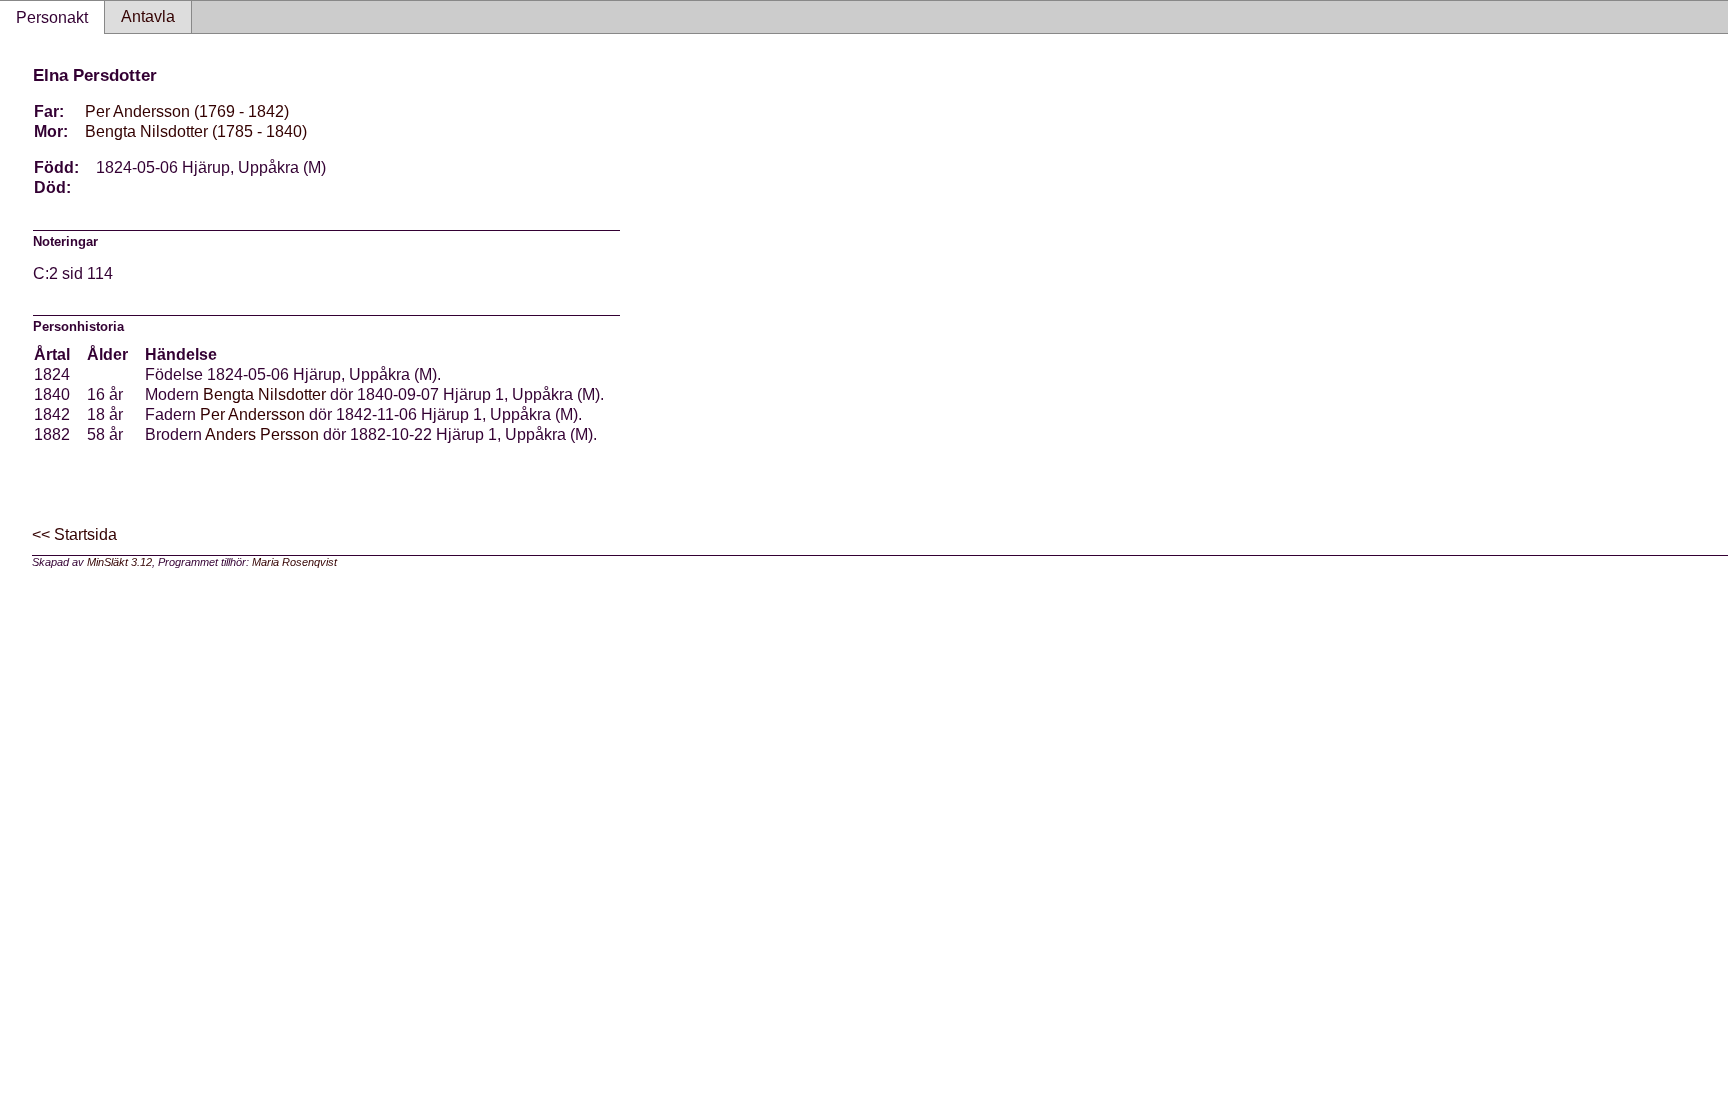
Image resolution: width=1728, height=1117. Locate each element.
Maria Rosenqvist (294, 562)
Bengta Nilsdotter (264, 394)
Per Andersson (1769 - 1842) (187, 111)
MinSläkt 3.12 (119, 562)
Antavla (148, 16)
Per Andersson (252, 414)
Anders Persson (262, 434)
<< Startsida (74, 534)
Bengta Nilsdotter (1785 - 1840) (196, 131)
